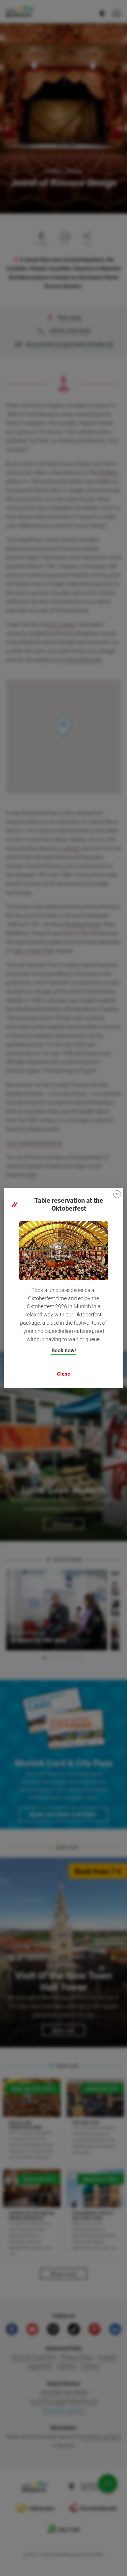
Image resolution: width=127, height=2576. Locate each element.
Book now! (64, 1350)
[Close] (117, 1194)
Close (63, 1374)
